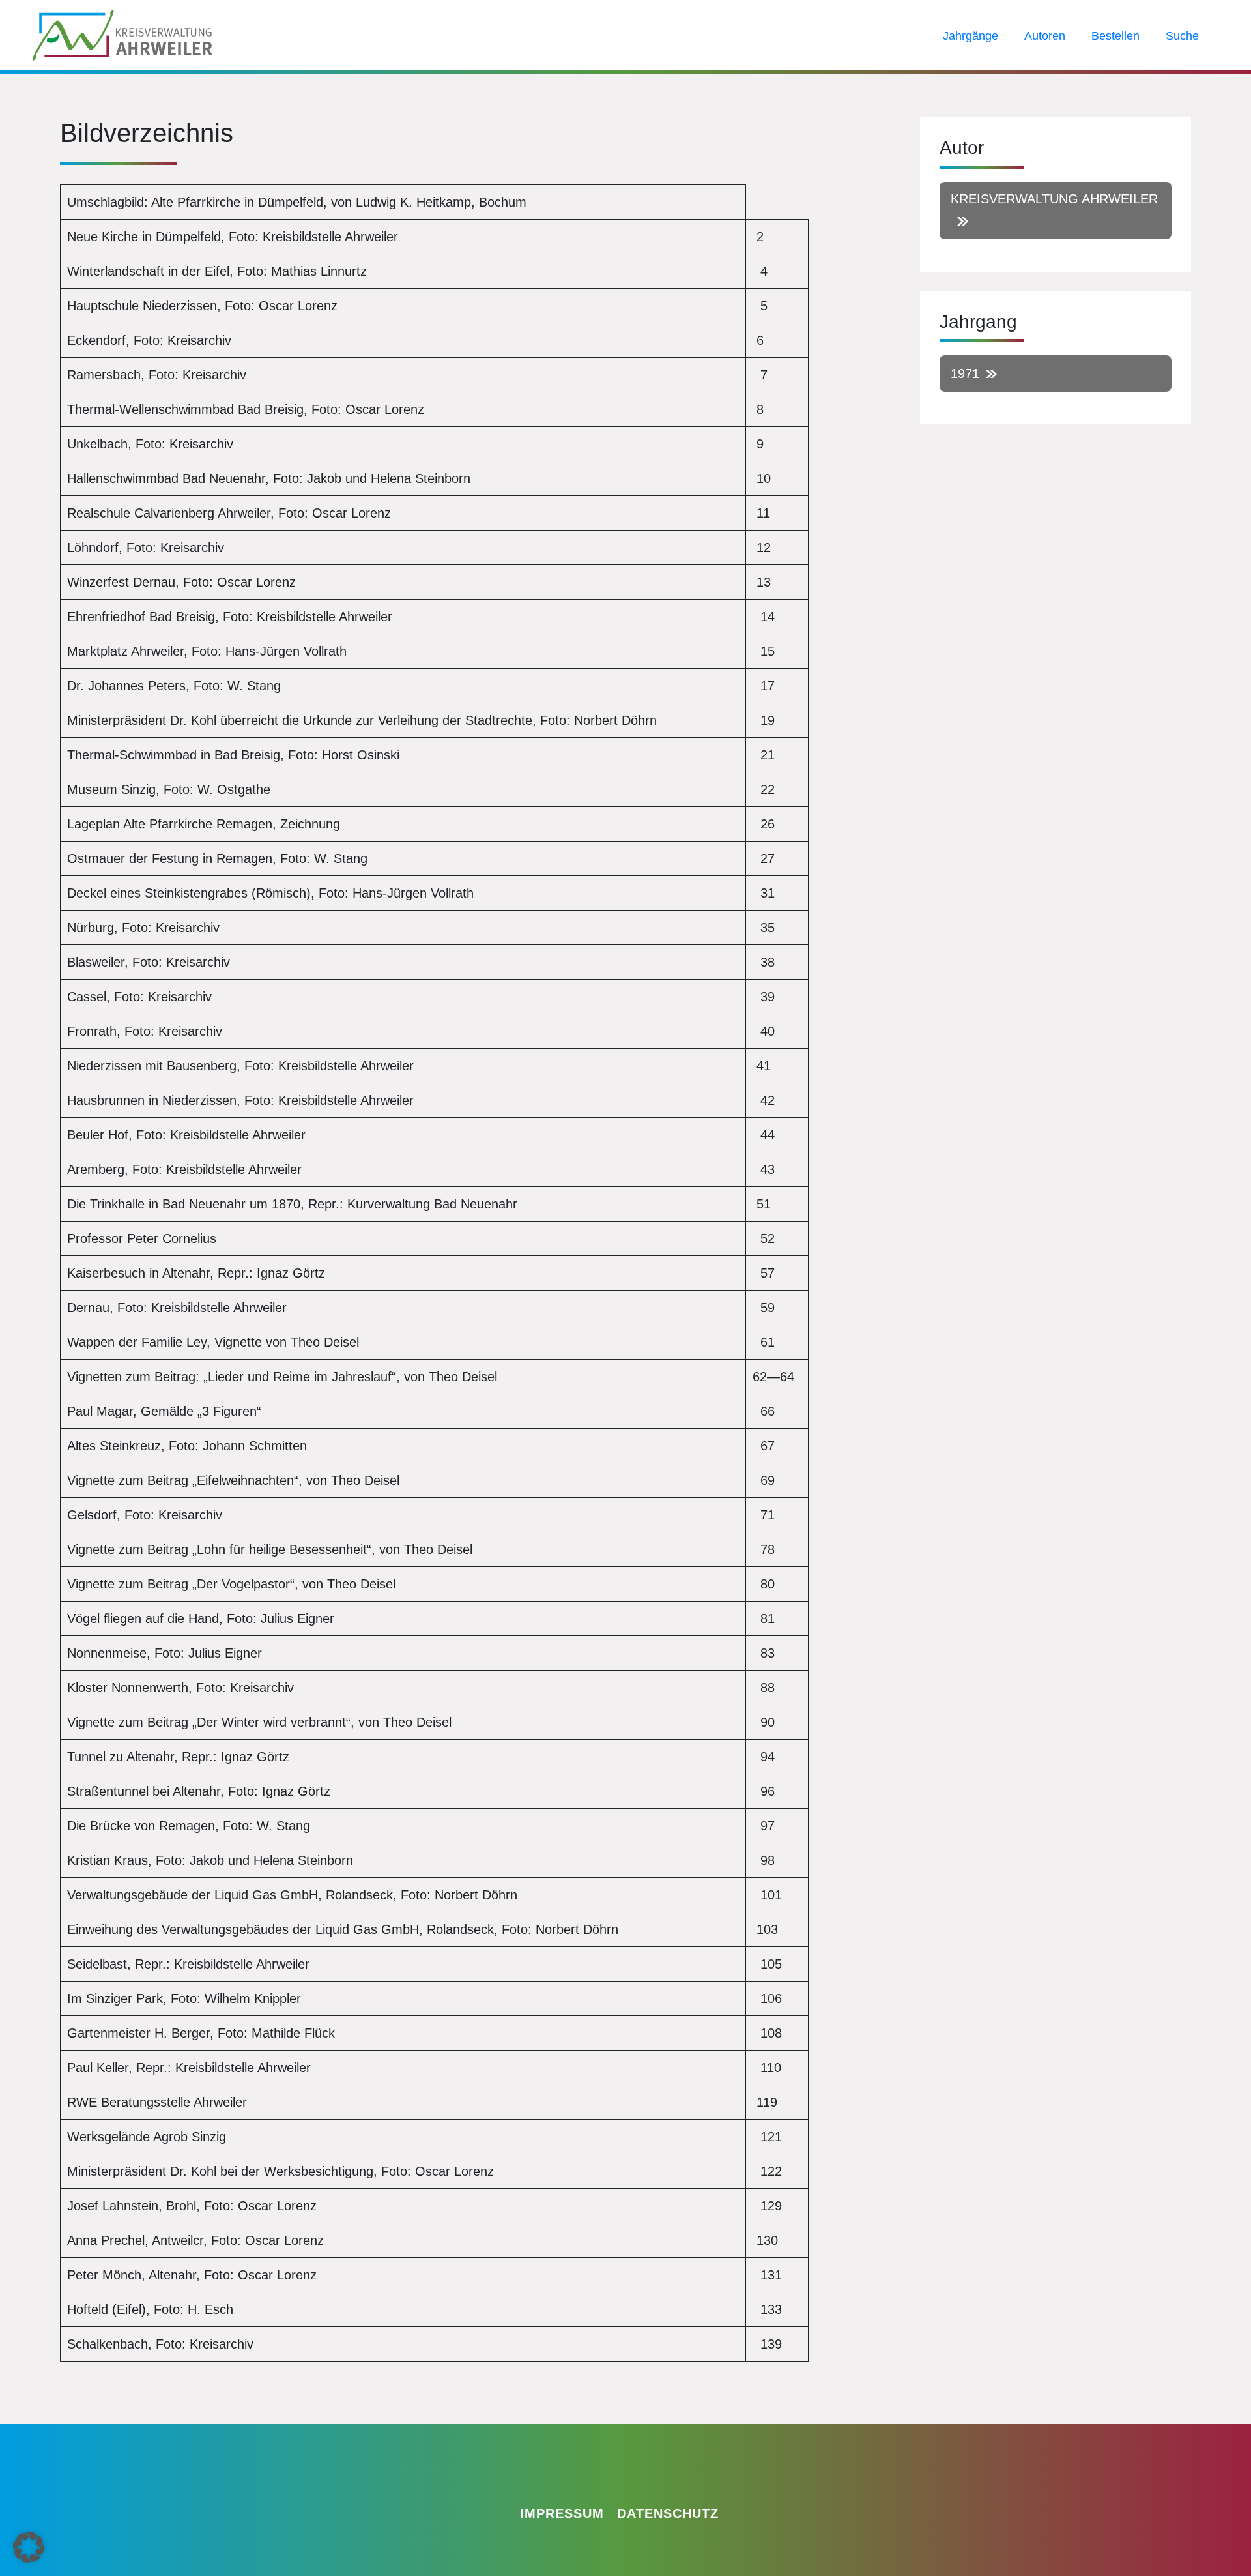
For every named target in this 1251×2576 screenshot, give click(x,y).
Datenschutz (668, 2513)
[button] (29, 2547)
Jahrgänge (971, 36)
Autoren (1045, 36)
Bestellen (1115, 36)
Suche (1182, 36)
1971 (965, 373)
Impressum (562, 2513)
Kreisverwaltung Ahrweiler (1054, 199)
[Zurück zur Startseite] (122, 34)
